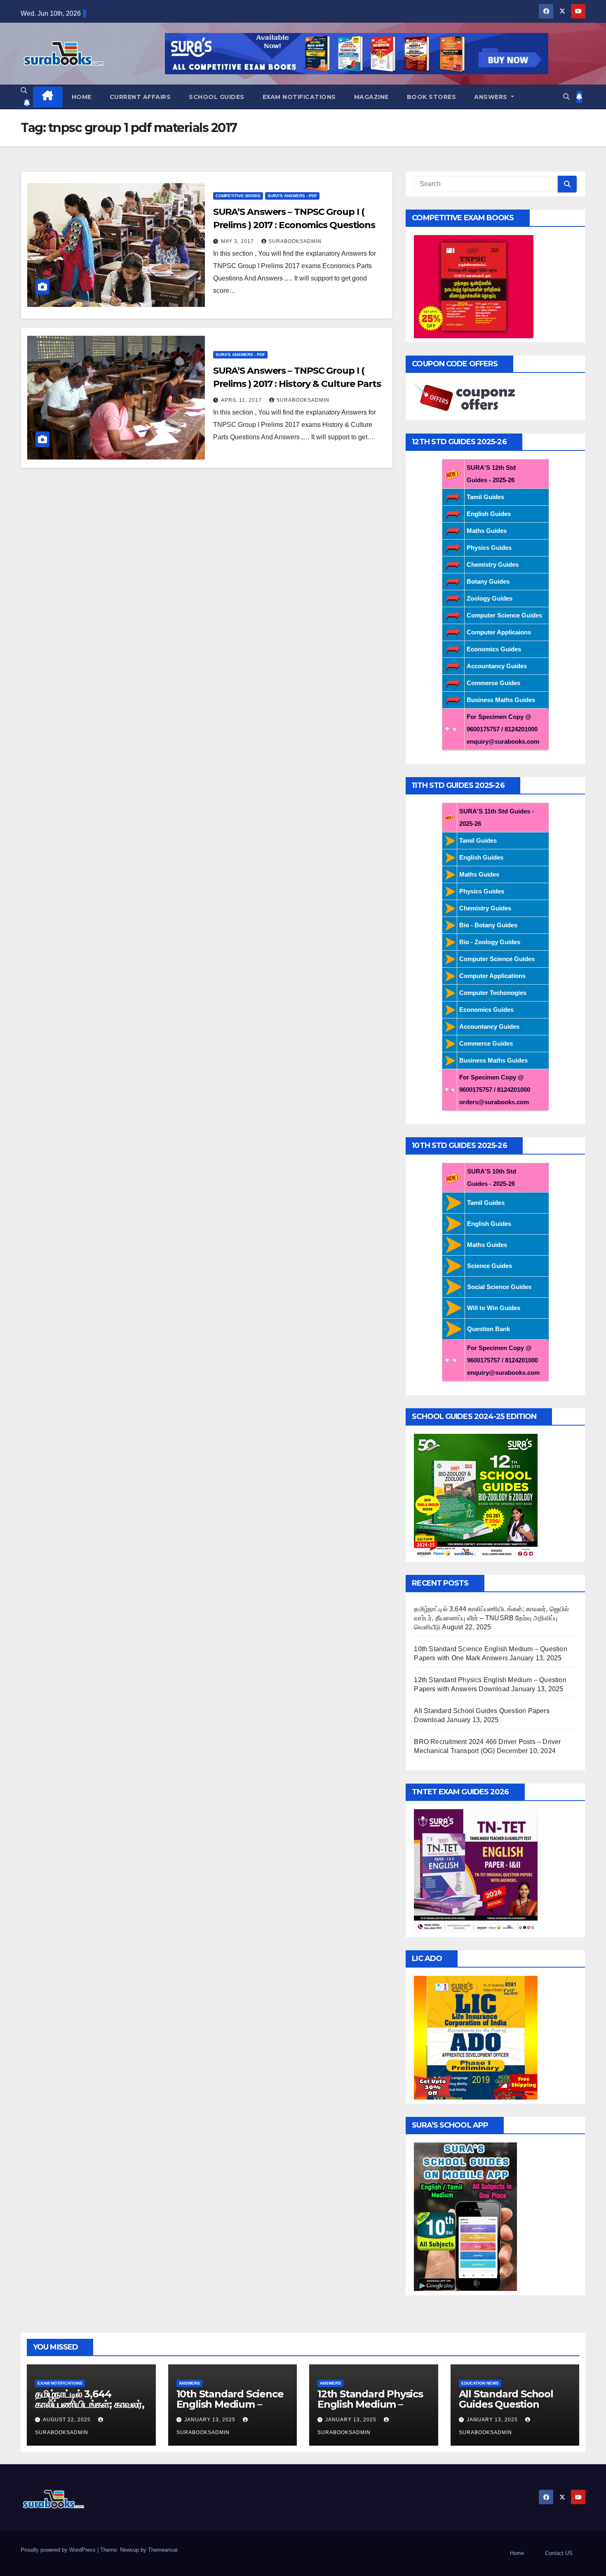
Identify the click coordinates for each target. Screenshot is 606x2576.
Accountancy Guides (497, 666)
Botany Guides (488, 581)
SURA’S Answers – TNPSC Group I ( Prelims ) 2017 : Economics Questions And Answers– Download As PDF (294, 225)
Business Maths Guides (501, 700)
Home (82, 97)
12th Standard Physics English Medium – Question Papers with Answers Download (370, 2409)
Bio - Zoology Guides (490, 942)
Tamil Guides (485, 497)
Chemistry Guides (493, 564)
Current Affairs (140, 97)
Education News (480, 2383)
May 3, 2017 (238, 241)
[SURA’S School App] (465, 2216)
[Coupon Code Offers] (467, 398)
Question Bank (489, 1329)
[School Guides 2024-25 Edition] (476, 1495)
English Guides (489, 514)
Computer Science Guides (504, 615)
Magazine (371, 97)
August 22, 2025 (68, 2420)
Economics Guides (494, 649)
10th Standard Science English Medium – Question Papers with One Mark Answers (230, 2409)
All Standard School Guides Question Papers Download (506, 2404)
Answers (492, 97)
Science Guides (490, 1266)
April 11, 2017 (242, 400)
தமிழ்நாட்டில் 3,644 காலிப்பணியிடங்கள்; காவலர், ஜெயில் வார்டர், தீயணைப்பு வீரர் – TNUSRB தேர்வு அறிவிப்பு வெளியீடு (491, 1618)
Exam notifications (299, 97)
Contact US (559, 2553)
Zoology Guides (490, 598)
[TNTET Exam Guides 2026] (476, 1870)
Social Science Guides (499, 1287)
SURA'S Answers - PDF (292, 196)
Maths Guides (487, 531)
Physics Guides (489, 548)
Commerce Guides (493, 683)
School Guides (217, 97)
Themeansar (163, 2550)
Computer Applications (492, 976)
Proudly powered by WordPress (59, 2550)
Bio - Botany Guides (488, 925)
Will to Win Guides (494, 1308)
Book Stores (432, 97)
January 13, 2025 (211, 2420)
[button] (24, 91)
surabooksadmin (295, 241)
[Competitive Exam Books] (474, 286)
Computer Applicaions (499, 632)
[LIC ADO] (476, 2037)
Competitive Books (238, 196)
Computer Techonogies (493, 993)
